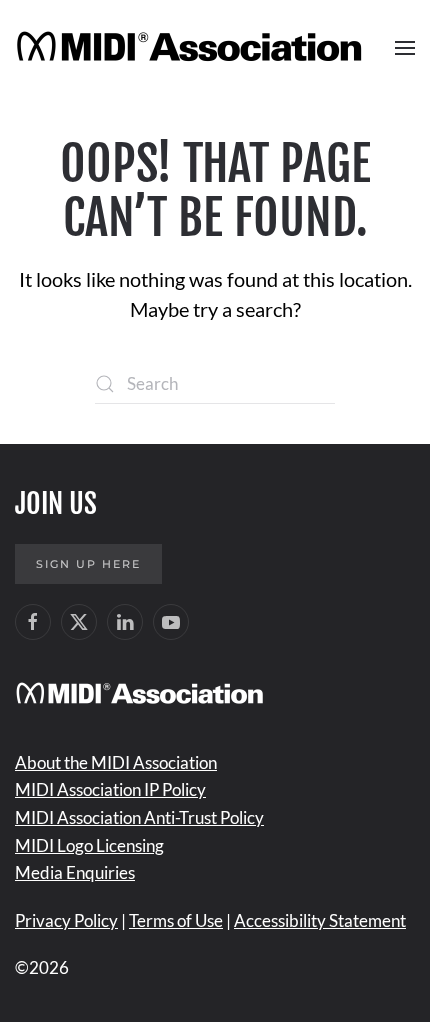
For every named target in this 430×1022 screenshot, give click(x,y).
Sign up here (88, 564)
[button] (405, 48)
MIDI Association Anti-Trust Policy (139, 817)
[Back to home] (192, 48)
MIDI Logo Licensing (89, 845)
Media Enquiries (75, 872)
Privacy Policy (66, 920)
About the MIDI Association (116, 762)
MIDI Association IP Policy (110, 789)
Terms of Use (176, 920)
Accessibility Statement (320, 920)
